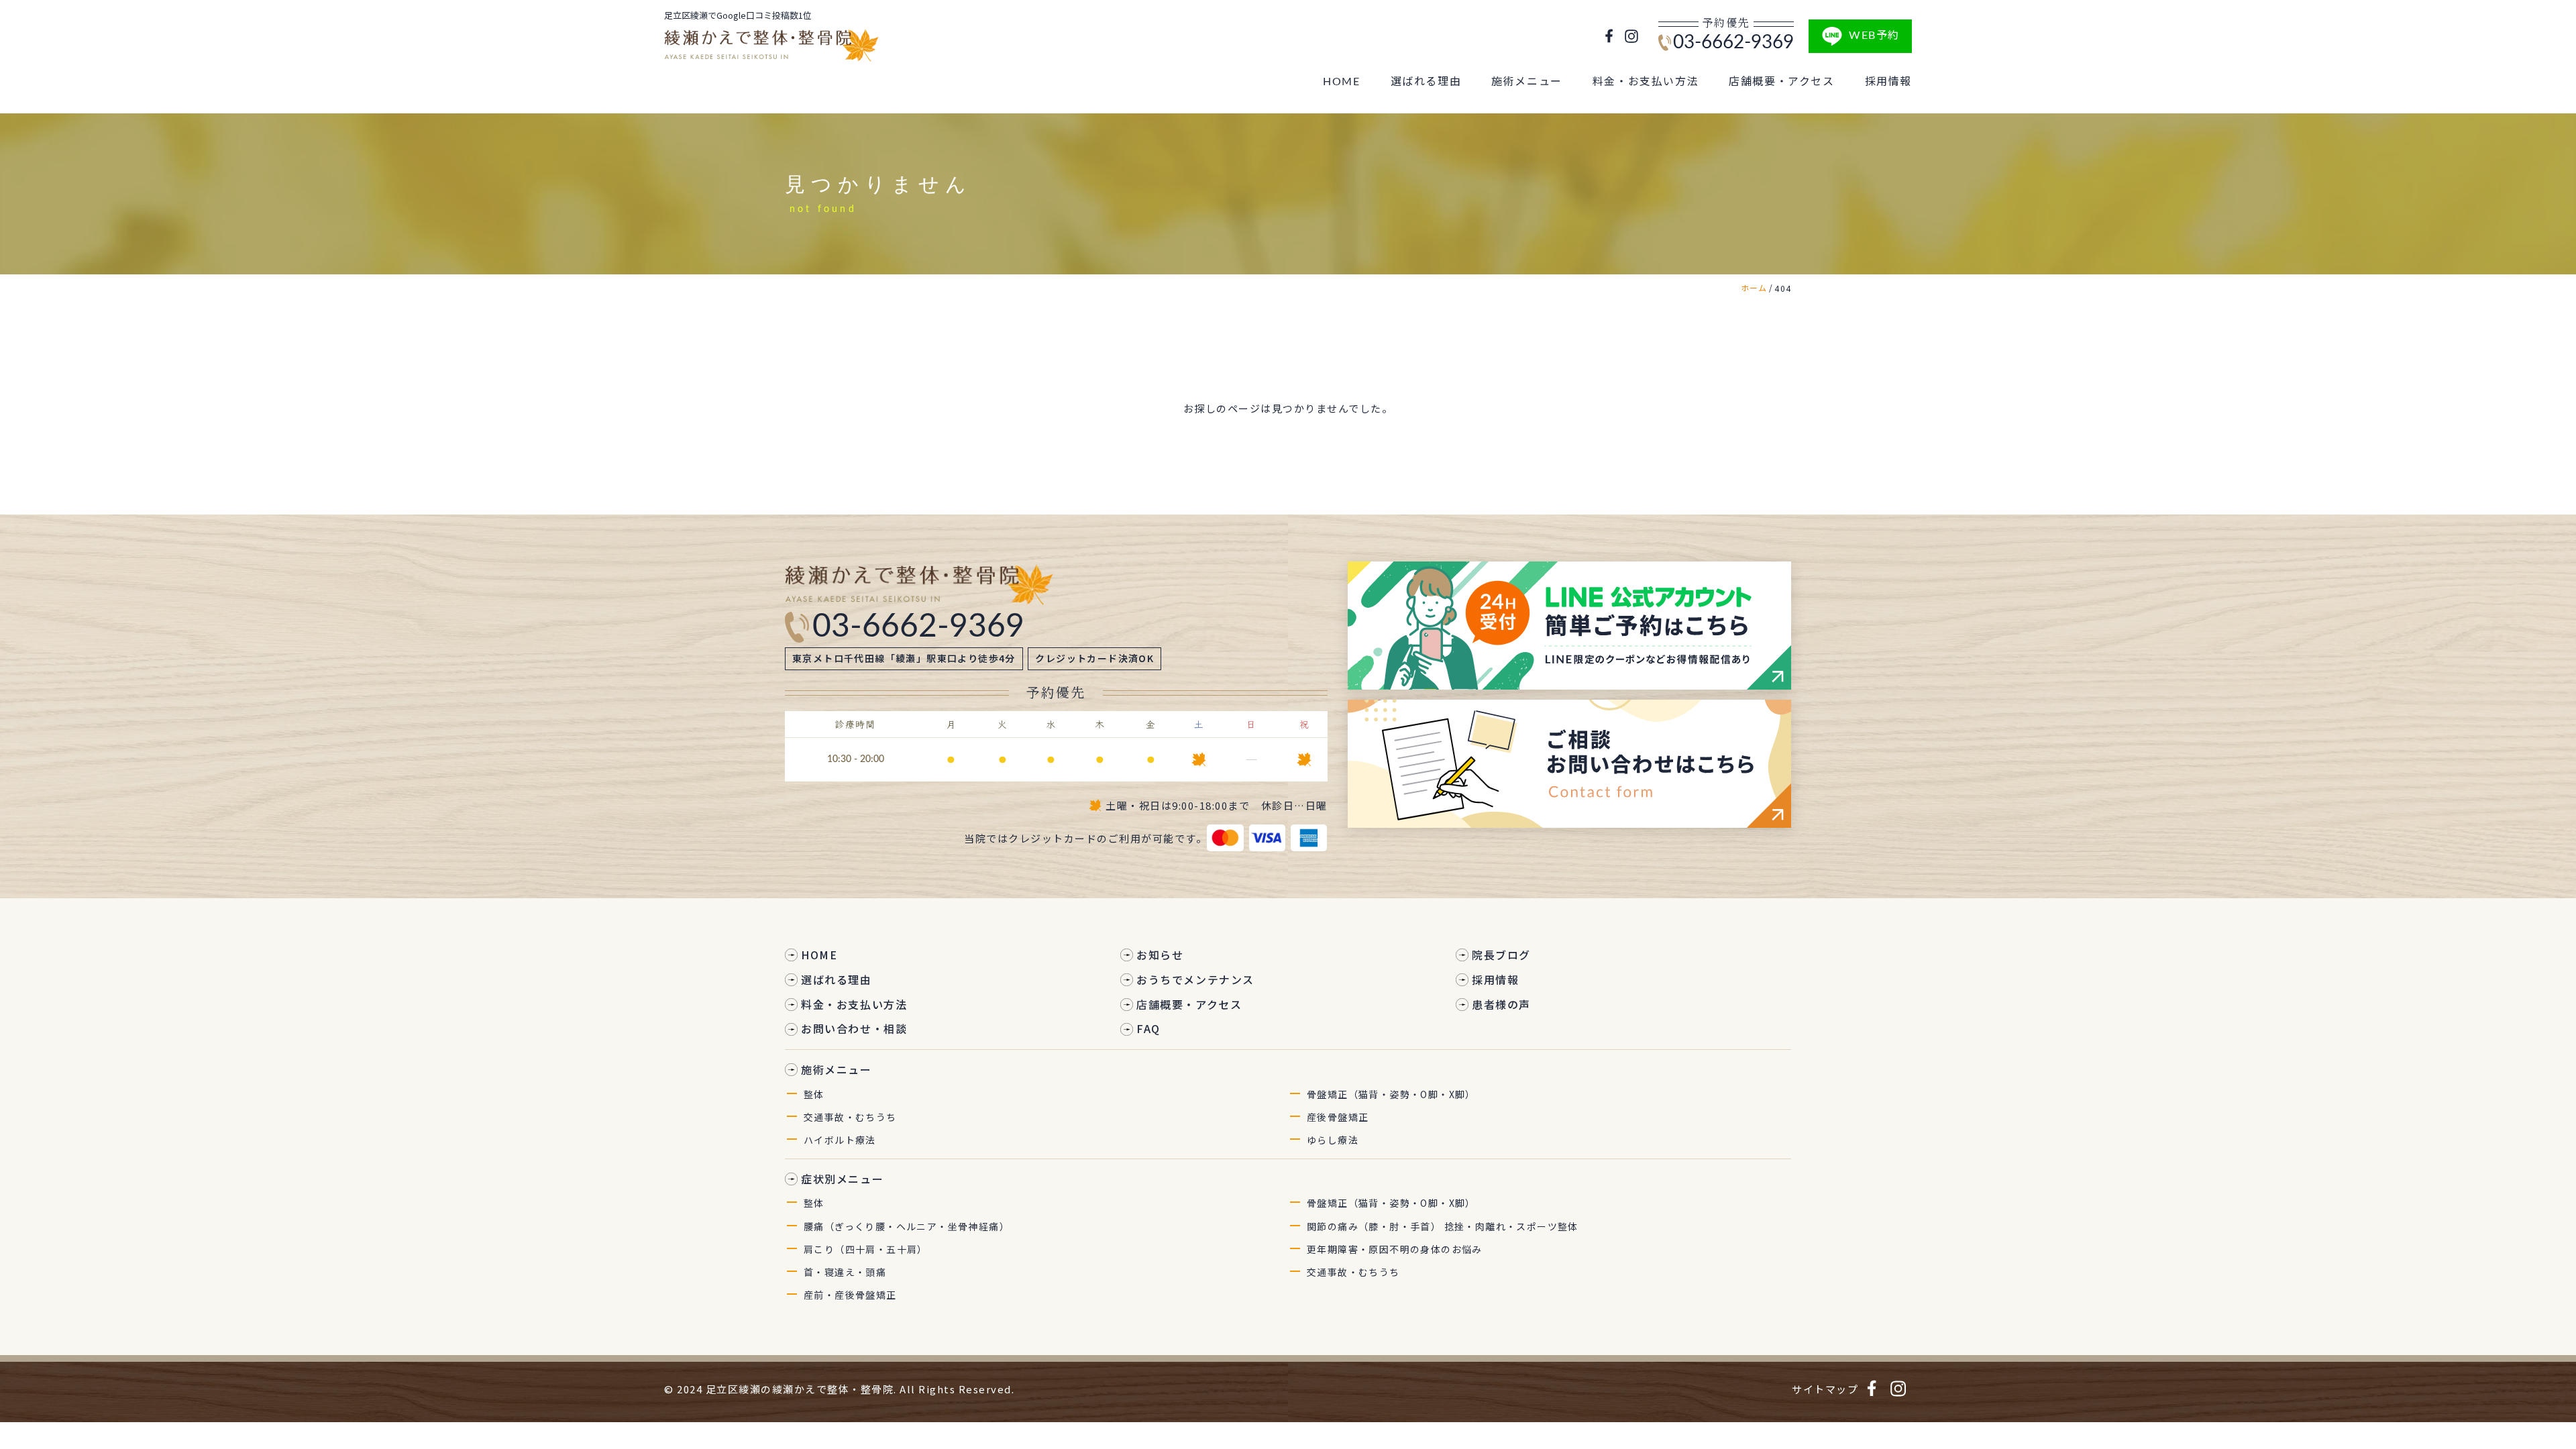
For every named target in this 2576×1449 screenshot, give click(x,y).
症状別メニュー (842, 1179)
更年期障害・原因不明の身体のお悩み (1395, 1249)
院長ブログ (1501, 955)
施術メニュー (1527, 82)
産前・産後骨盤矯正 (850, 1295)
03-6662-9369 (1733, 42)
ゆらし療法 (1333, 1140)
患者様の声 (1501, 1004)
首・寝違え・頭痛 (845, 1272)
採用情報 (1888, 82)
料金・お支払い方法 (1646, 82)
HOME (1341, 82)
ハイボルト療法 (840, 1140)
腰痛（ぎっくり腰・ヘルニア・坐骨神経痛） (907, 1226)
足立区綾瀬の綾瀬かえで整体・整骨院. (801, 1389)
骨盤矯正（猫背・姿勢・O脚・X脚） (1391, 1094)
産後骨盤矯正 (1338, 1117)
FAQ (1148, 1028)
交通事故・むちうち (850, 1117)
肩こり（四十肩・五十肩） (866, 1249)
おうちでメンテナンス (1195, 979)
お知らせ (1160, 955)
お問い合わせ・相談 (854, 1028)
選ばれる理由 (1426, 82)
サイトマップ (1825, 1389)
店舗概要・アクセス (1781, 82)
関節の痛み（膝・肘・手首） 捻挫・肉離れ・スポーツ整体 (1443, 1226)
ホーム (1754, 287)
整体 (814, 1094)
